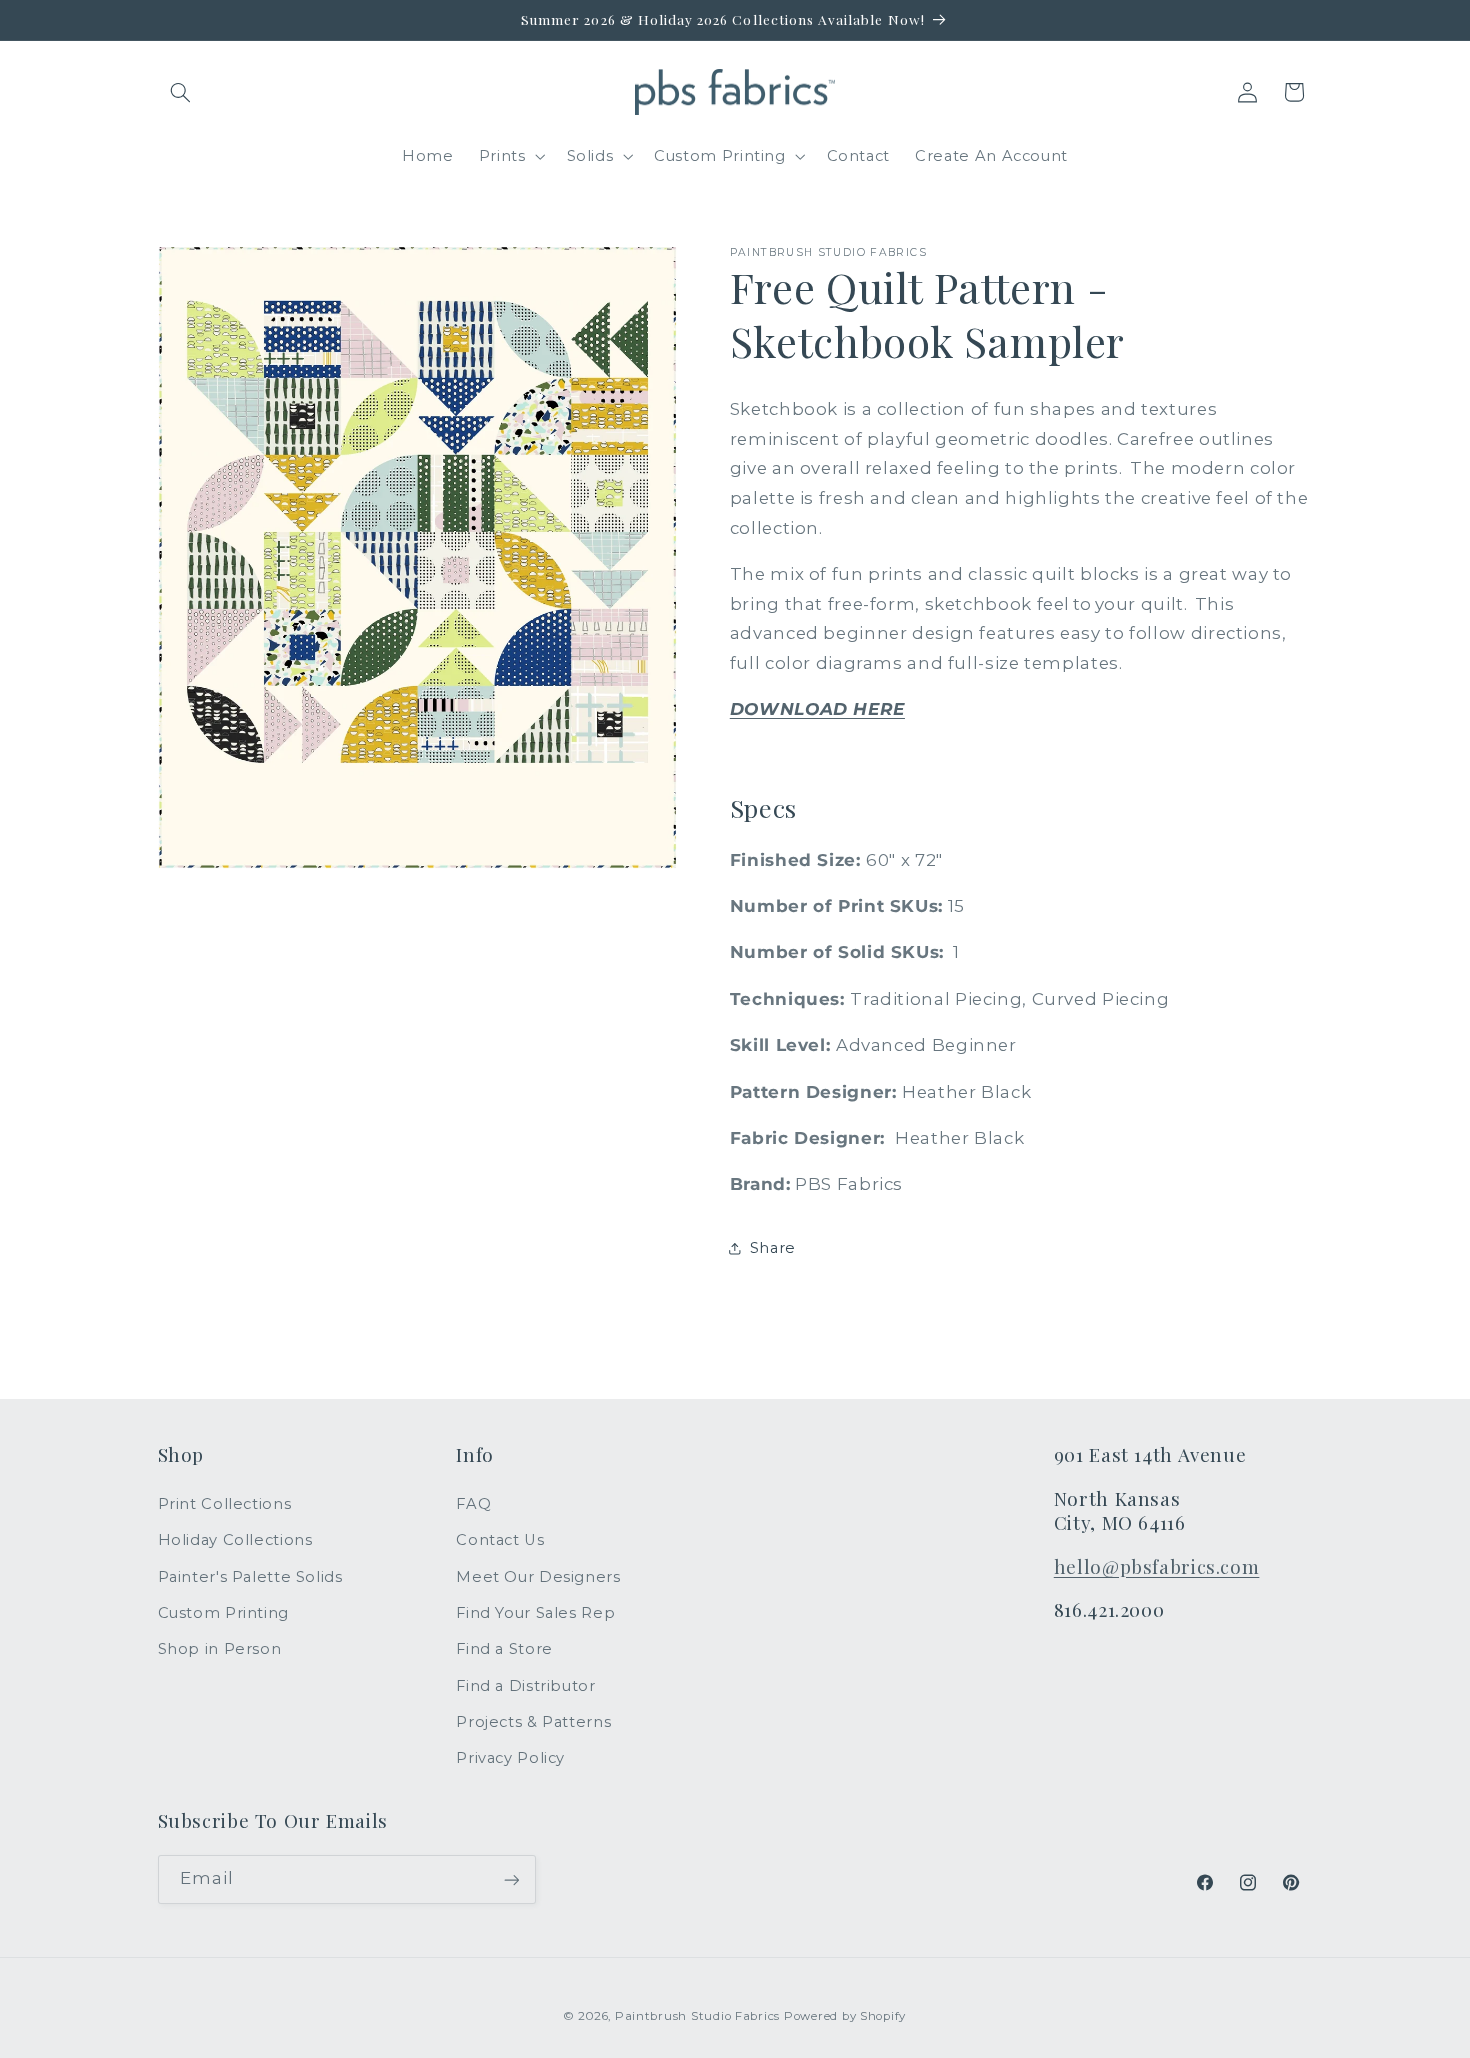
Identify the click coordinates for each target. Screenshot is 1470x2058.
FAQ (473, 1504)
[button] (181, 92)
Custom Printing (223, 1613)
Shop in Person (220, 1650)
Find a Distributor (525, 1686)
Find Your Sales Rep (535, 1613)
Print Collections (225, 1504)
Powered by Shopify (845, 2015)
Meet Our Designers (538, 1577)
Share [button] (773, 1248)
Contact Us (500, 1540)
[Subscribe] (511, 1879)
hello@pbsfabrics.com (1157, 1566)
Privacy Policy (510, 1759)
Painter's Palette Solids (250, 1577)
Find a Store (504, 1650)
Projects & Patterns (533, 1722)
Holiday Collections (235, 1540)
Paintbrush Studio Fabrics (697, 2015)
